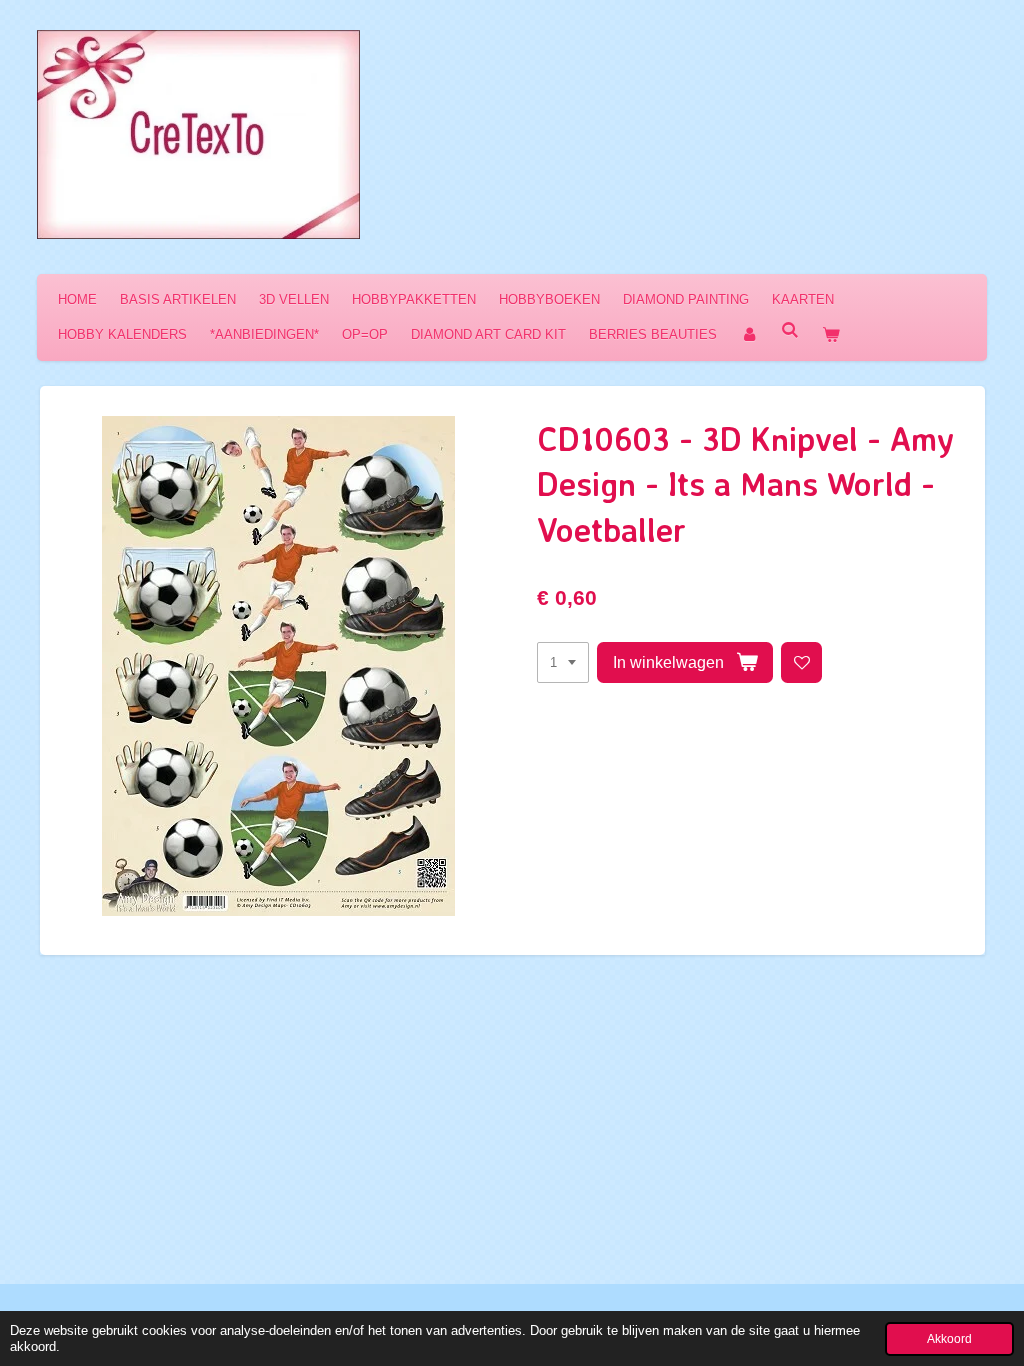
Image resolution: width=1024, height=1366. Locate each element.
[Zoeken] (790, 330)
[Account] (749, 334)
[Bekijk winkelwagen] (831, 334)
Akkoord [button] (949, 1338)
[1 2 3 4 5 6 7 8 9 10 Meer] (563, 662)
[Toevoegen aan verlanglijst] (801, 662)
